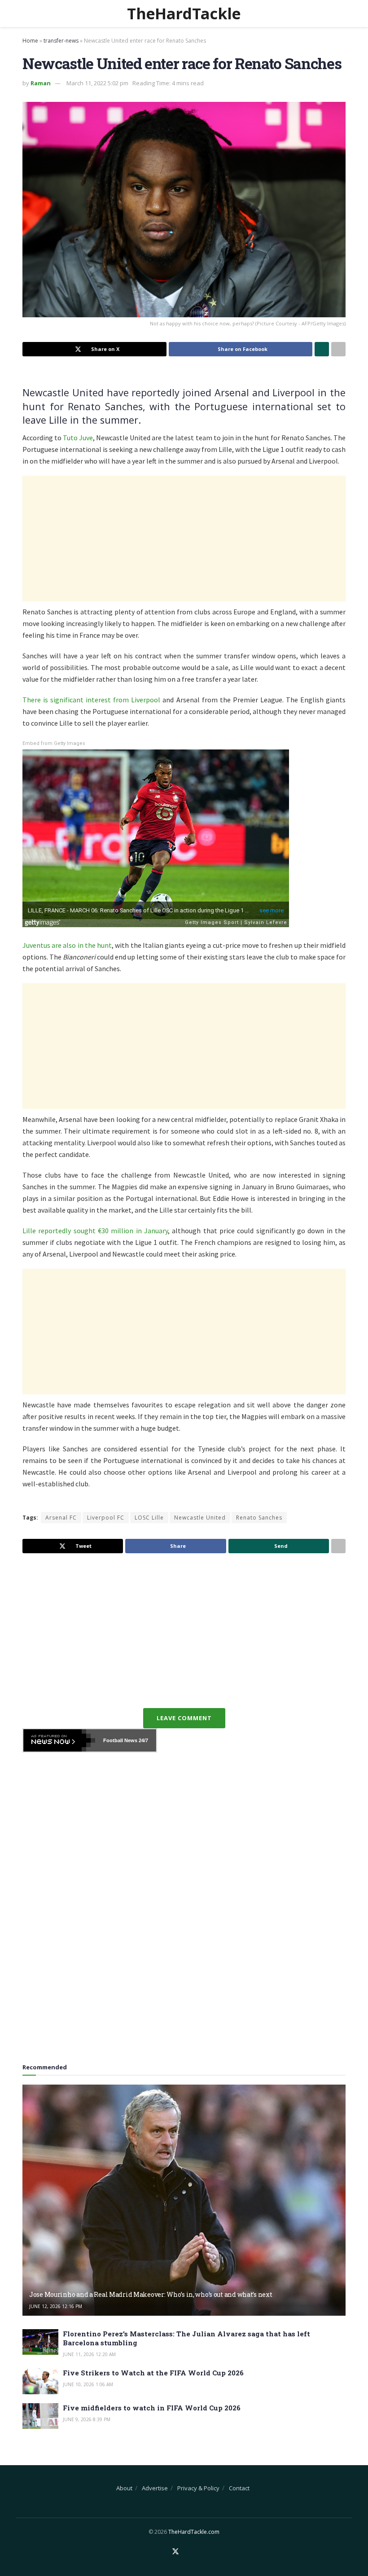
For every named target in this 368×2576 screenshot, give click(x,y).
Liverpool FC (106, 1518)
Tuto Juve (78, 438)
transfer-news (61, 41)
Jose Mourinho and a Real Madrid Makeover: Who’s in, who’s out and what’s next (151, 2294)
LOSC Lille (149, 1518)
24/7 (143, 1740)
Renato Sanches (259, 1518)
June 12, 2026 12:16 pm (56, 2306)
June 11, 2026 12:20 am (89, 2354)
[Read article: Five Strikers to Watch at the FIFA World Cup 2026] (40, 2381)
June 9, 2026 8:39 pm (87, 2419)
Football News (120, 1740)
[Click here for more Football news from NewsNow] (59, 1740)
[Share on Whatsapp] (322, 349)
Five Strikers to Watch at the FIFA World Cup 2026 (153, 2373)
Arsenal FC (61, 1518)
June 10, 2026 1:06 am (88, 2384)
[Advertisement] (184, 539)
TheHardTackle (184, 13)
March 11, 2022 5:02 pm (97, 83)
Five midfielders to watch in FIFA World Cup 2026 (152, 2408)
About (124, 2488)
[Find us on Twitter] (175, 2552)
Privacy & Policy (198, 2488)
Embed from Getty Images (54, 743)
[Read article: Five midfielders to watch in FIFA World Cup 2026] (40, 2416)
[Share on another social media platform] (338, 349)
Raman (41, 83)
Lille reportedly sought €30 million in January (95, 1231)
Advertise (155, 2488)
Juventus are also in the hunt (67, 945)
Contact (239, 2488)
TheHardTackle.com (194, 2532)
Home (30, 41)
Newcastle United (200, 1518)
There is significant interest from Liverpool (91, 700)
